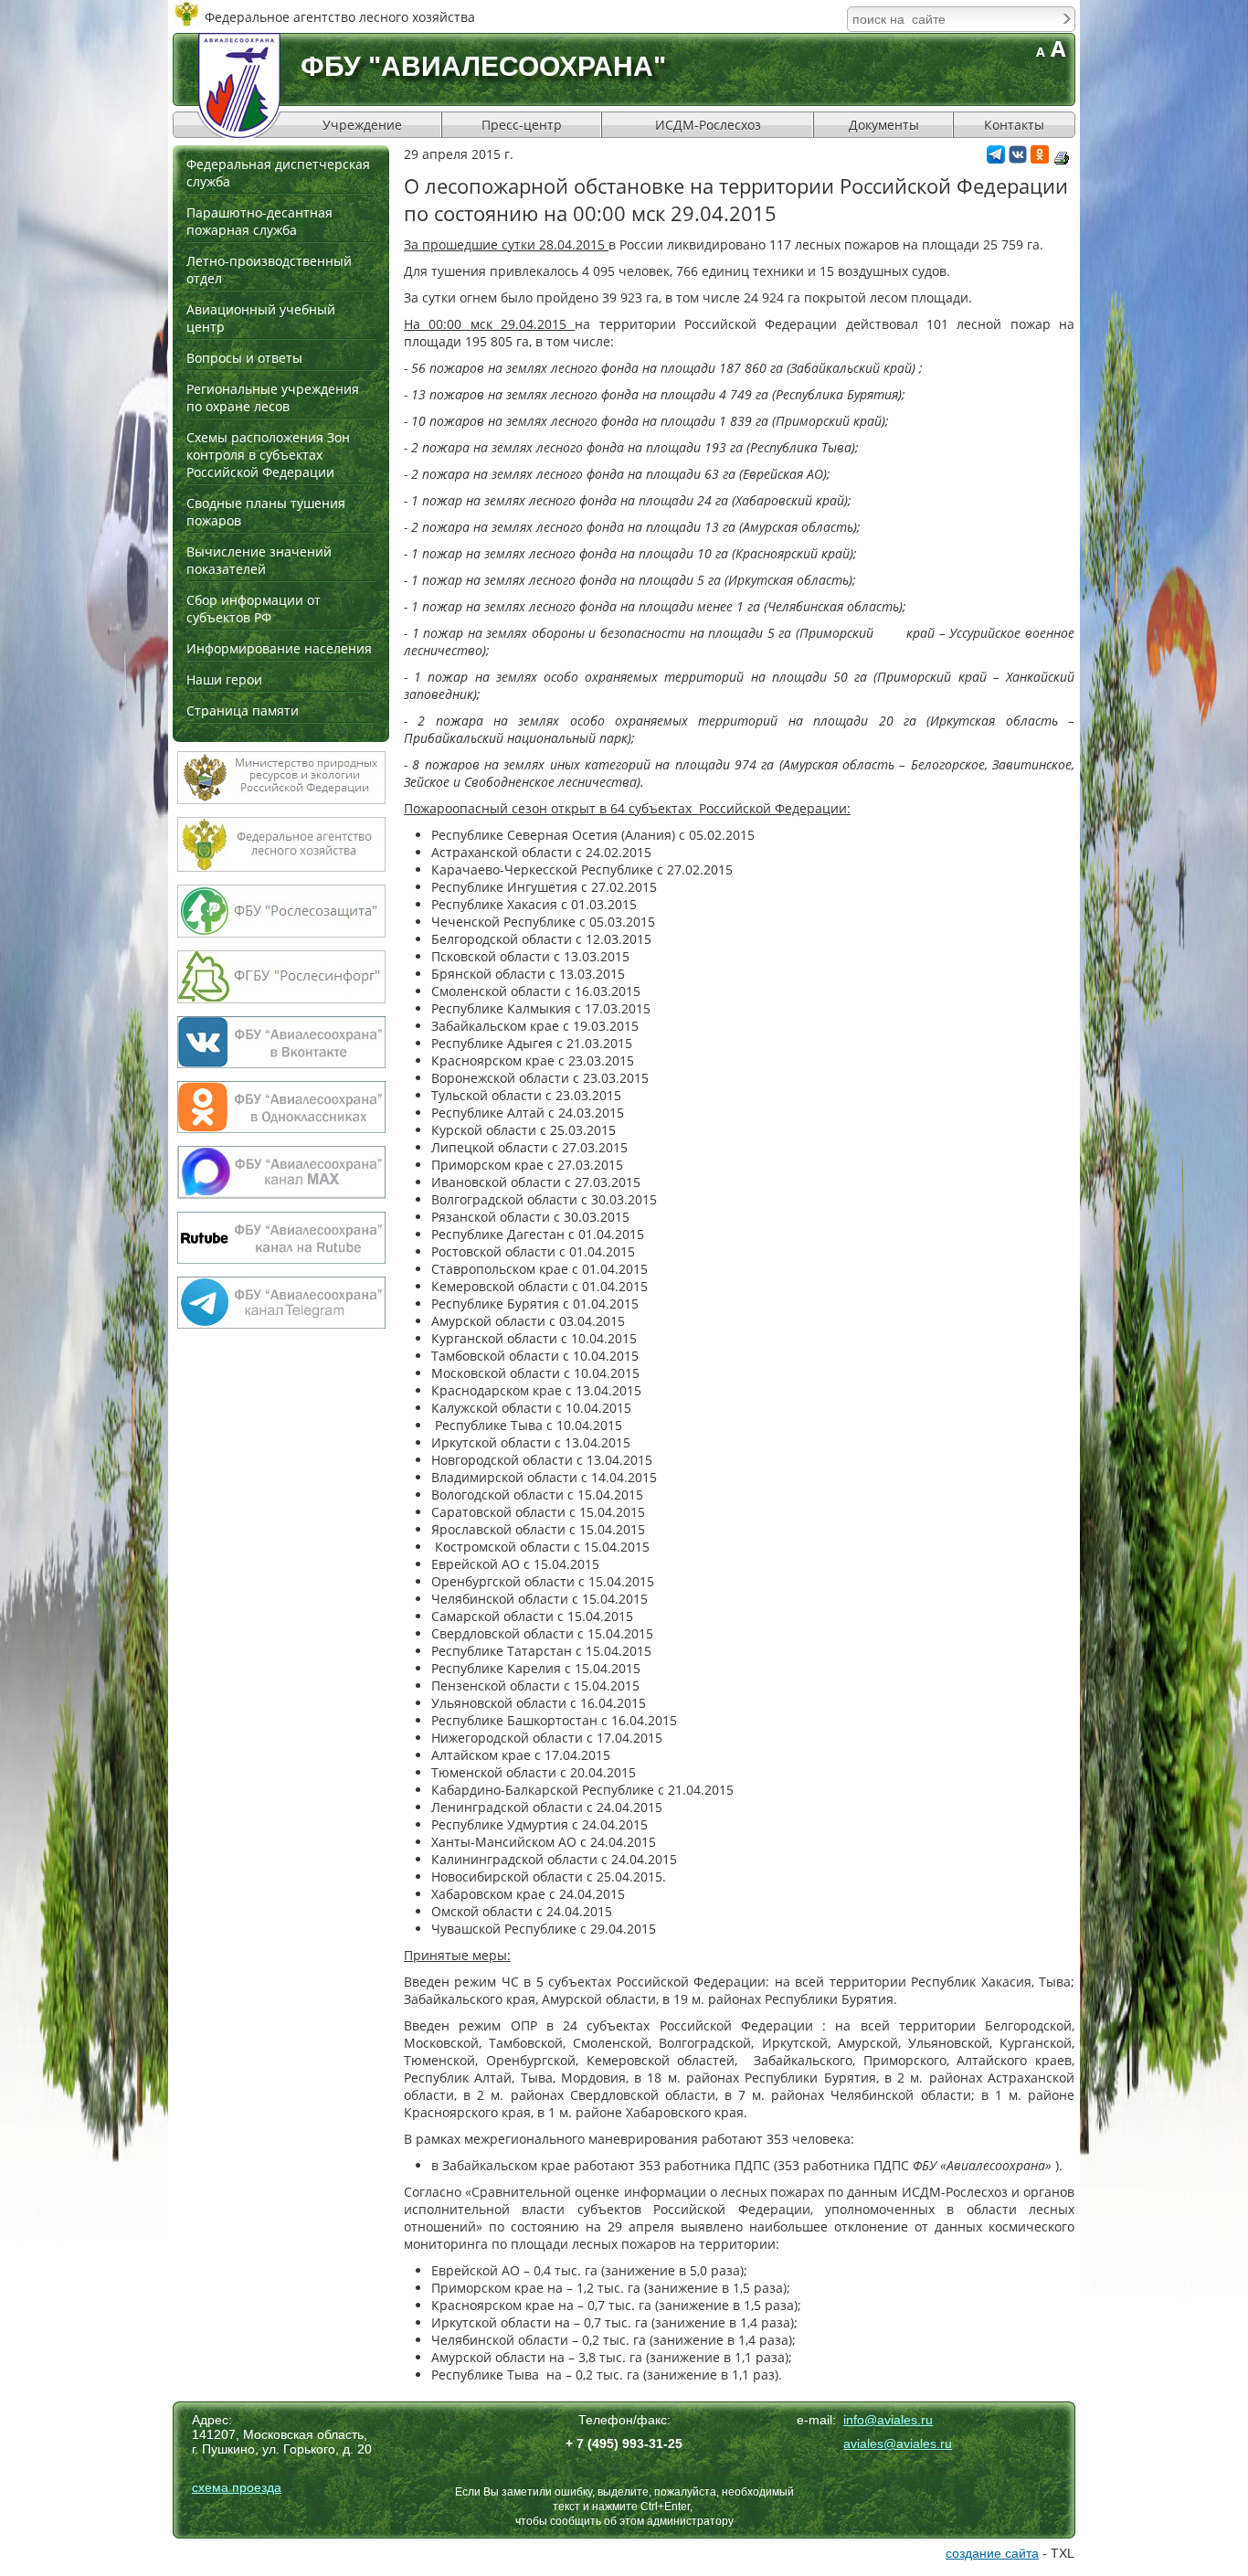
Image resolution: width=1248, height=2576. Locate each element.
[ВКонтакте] (1018, 159)
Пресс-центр (522, 125)
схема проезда (237, 2487)
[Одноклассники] (1040, 159)
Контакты (1014, 125)
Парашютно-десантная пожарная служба (259, 221)
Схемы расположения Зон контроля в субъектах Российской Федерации (268, 455)
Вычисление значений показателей (259, 560)
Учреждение (362, 125)
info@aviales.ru (888, 2420)
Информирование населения (279, 648)
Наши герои (224, 679)
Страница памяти (243, 710)
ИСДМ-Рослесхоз (708, 125)
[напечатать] (1062, 158)
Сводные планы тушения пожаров (266, 512)
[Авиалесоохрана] (239, 85)
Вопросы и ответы (244, 358)
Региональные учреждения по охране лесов (273, 398)
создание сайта (992, 2553)
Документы (884, 125)
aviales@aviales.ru (898, 2443)
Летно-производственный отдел (269, 270)
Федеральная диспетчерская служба (278, 173)
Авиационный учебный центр (261, 318)
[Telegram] (996, 159)
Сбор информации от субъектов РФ (254, 609)
